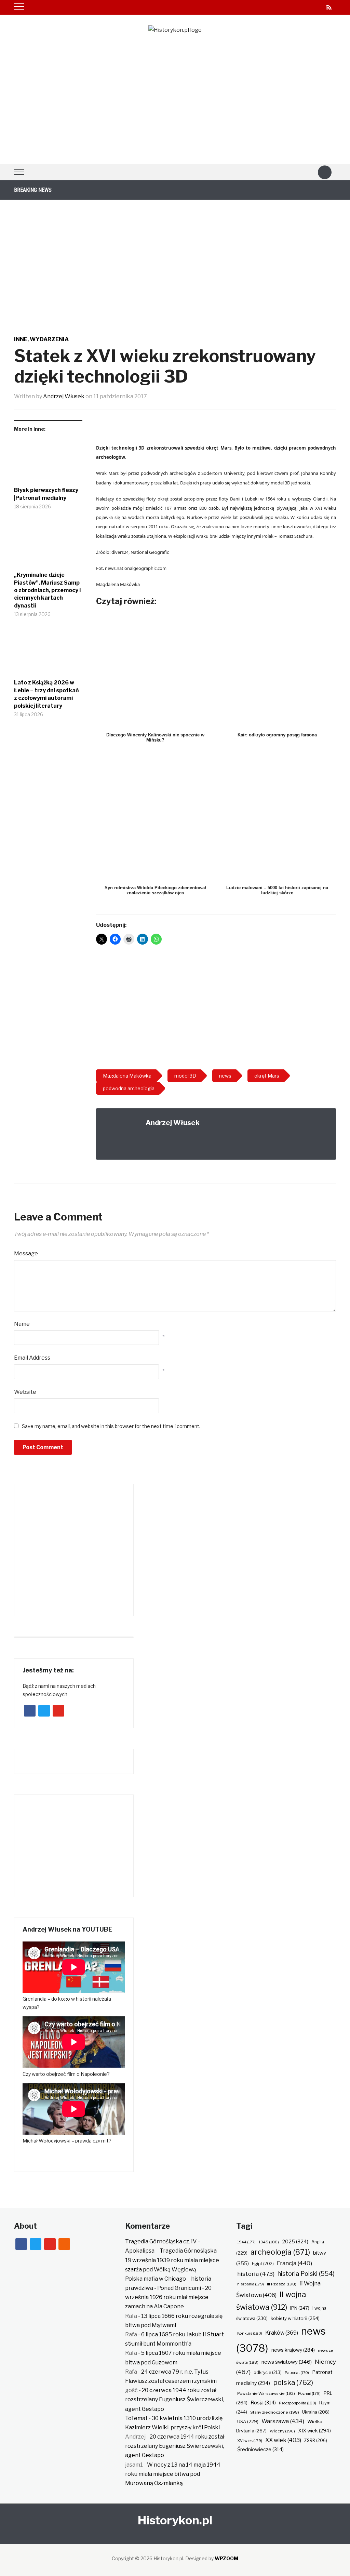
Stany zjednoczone (275, 2412)
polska (293, 2382)
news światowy (287, 2362)
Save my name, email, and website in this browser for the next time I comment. (111, 1426)
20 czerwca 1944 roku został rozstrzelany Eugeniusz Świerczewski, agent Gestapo (174, 2399)
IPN (300, 2308)
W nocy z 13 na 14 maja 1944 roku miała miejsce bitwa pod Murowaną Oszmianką (173, 2474)
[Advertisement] (175, 112)
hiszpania (251, 2284)
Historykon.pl (175, 2520)
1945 (269, 2242)
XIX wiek (314, 2431)
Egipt (263, 2264)
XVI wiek (250, 2441)
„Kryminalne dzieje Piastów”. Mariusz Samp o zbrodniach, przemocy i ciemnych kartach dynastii (47, 590)
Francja (294, 2263)
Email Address (32, 1358)
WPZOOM (226, 2558)
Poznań (309, 2393)
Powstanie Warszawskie (266, 2393)
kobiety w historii (295, 2318)
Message (26, 1253)
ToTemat (136, 2418)
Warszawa (283, 2421)
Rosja (263, 2403)
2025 (295, 2242)
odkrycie (268, 2372)
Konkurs (250, 2333)
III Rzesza (282, 2284)
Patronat (297, 2373)
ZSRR (316, 2440)
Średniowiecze (260, 2450)
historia (256, 2274)
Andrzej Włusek (64, 396)
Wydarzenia (49, 339)
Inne (21, 339)
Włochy (282, 2431)
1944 (246, 2242)
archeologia (280, 2252)
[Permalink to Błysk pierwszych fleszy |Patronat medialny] (48, 462)
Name (22, 1324)
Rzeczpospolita (298, 2403)
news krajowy (293, 2350)
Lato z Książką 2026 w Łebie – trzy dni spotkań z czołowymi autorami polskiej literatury (46, 694)
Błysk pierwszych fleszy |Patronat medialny (46, 494)
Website (25, 1392)
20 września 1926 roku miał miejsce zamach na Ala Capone (168, 2297)
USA (248, 2422)
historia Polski (306, 2273)
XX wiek (283, 2440)
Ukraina (316, 2412)
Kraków (282, 2333)
